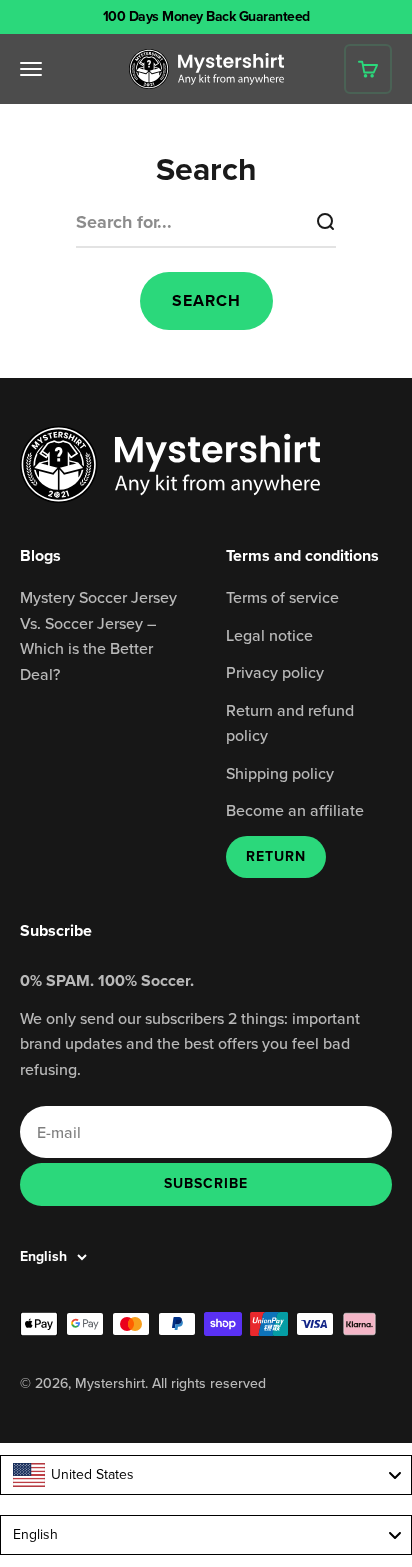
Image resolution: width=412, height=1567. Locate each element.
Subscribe (205, 1183)
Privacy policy (275, 672)
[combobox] (206, 1475)
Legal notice (269, 635)
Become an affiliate (295, 810)
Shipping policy (280, 773)
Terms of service (282, 597)
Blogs (40, 555)
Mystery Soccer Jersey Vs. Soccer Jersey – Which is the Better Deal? (98, 635)
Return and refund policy (290, 723)
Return (276, 856)
